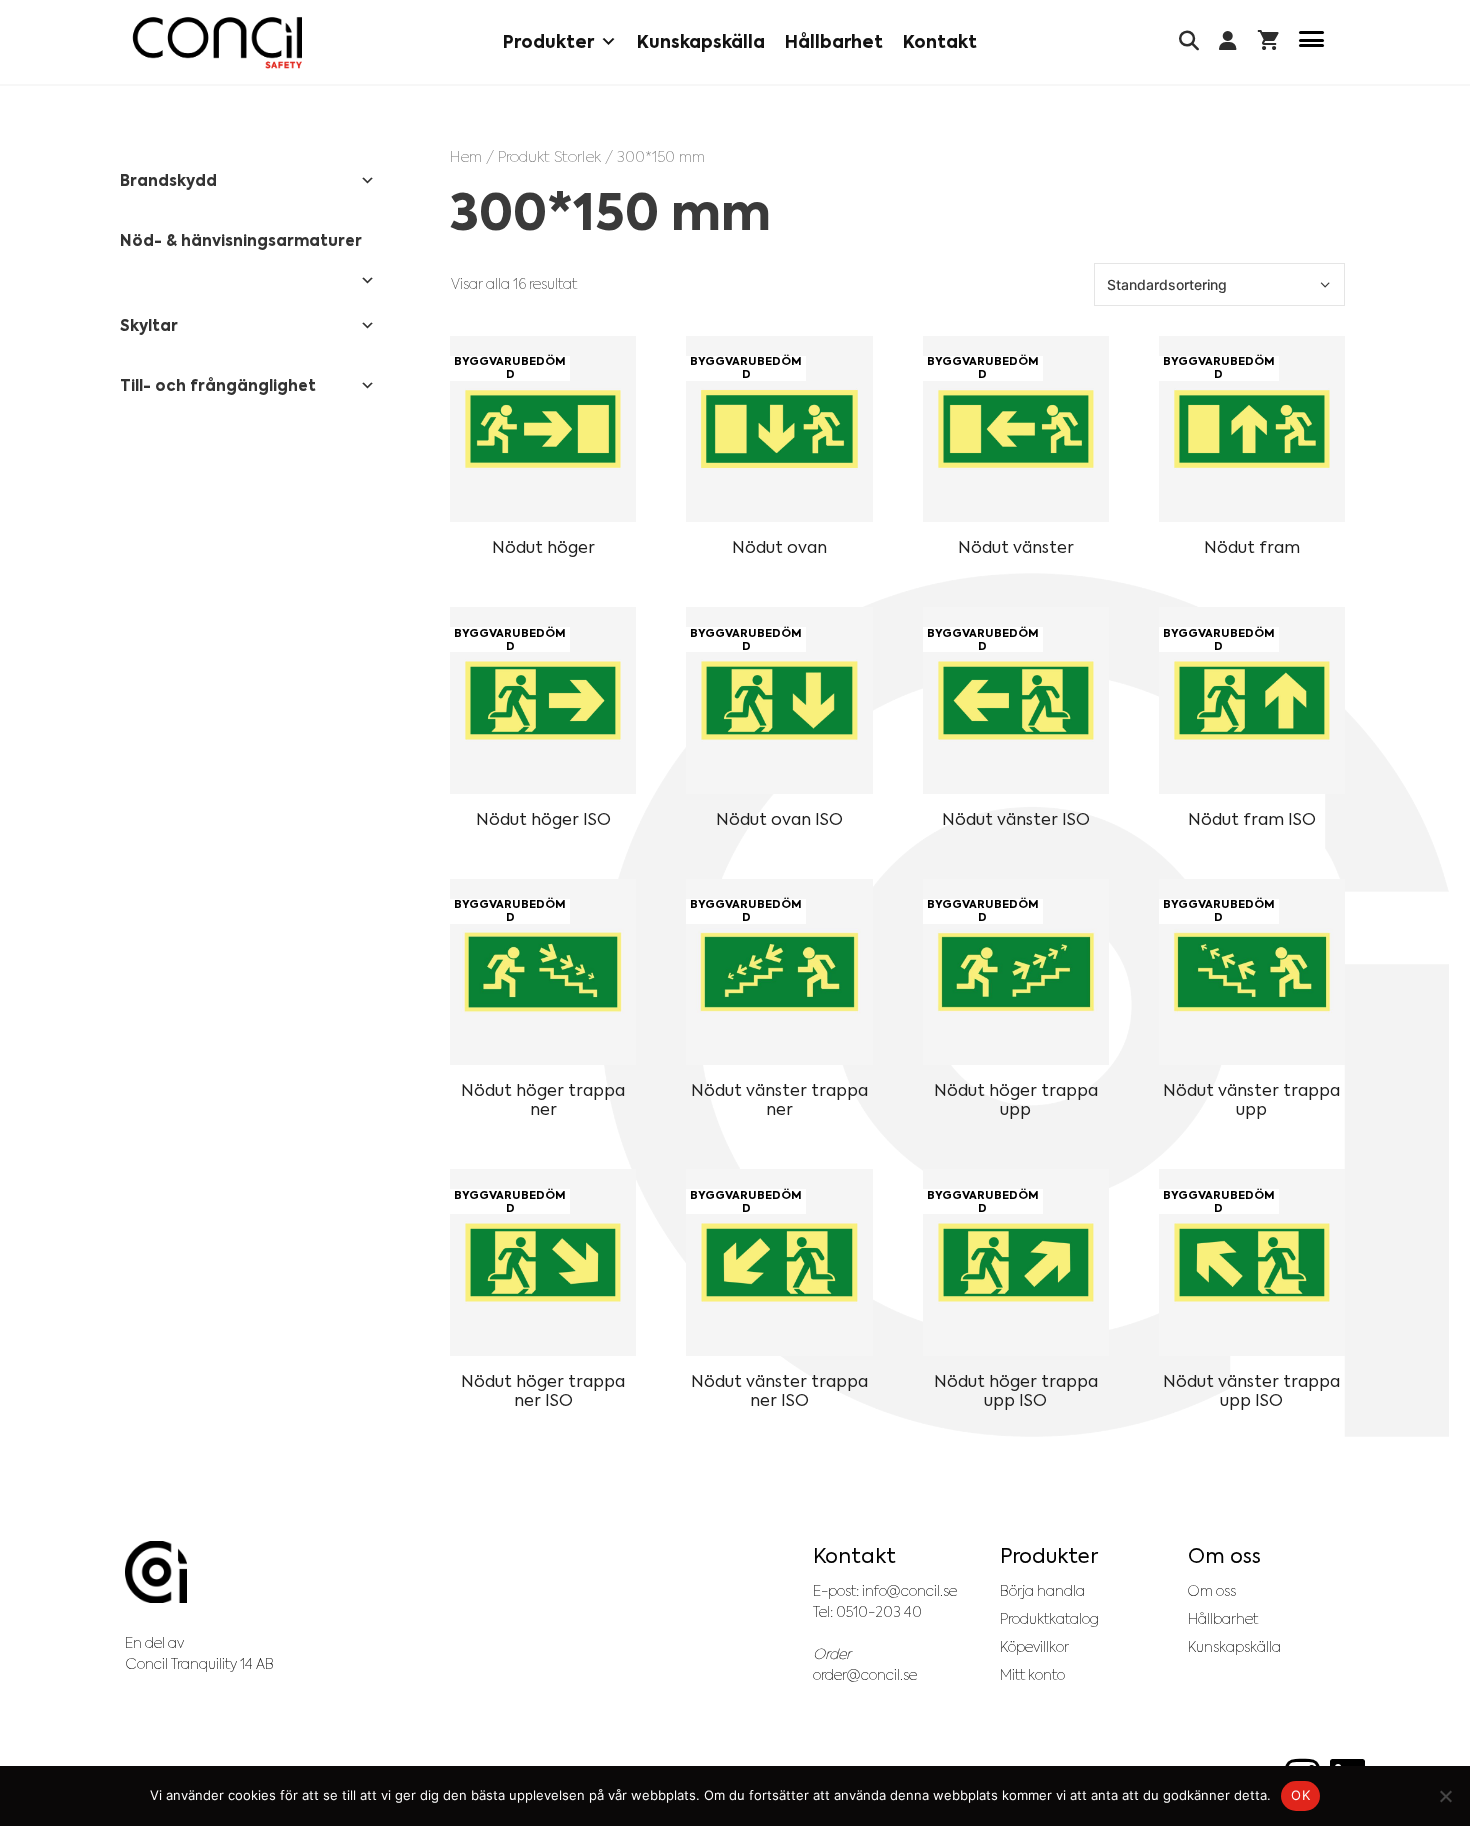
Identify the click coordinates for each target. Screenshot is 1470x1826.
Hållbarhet (834, 42)
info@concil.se (909, 1591)
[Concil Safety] (217, 42)
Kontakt (940, 42)
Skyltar (149, 325)
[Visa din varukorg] (1268, 42)
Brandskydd (168, 180)
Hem (466, 156)
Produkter (548, 42)
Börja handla (1042, 1591)
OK (1300, 1795)
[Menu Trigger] (1311, 42)
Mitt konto (1032, 1675)
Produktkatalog (1049, 1619)
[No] (1445, 1796)
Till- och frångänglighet (218, 385)
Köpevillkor (1034, 1647)
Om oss (1212, 1591)
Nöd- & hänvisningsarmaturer (241, 240)
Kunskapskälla (701, 42)
